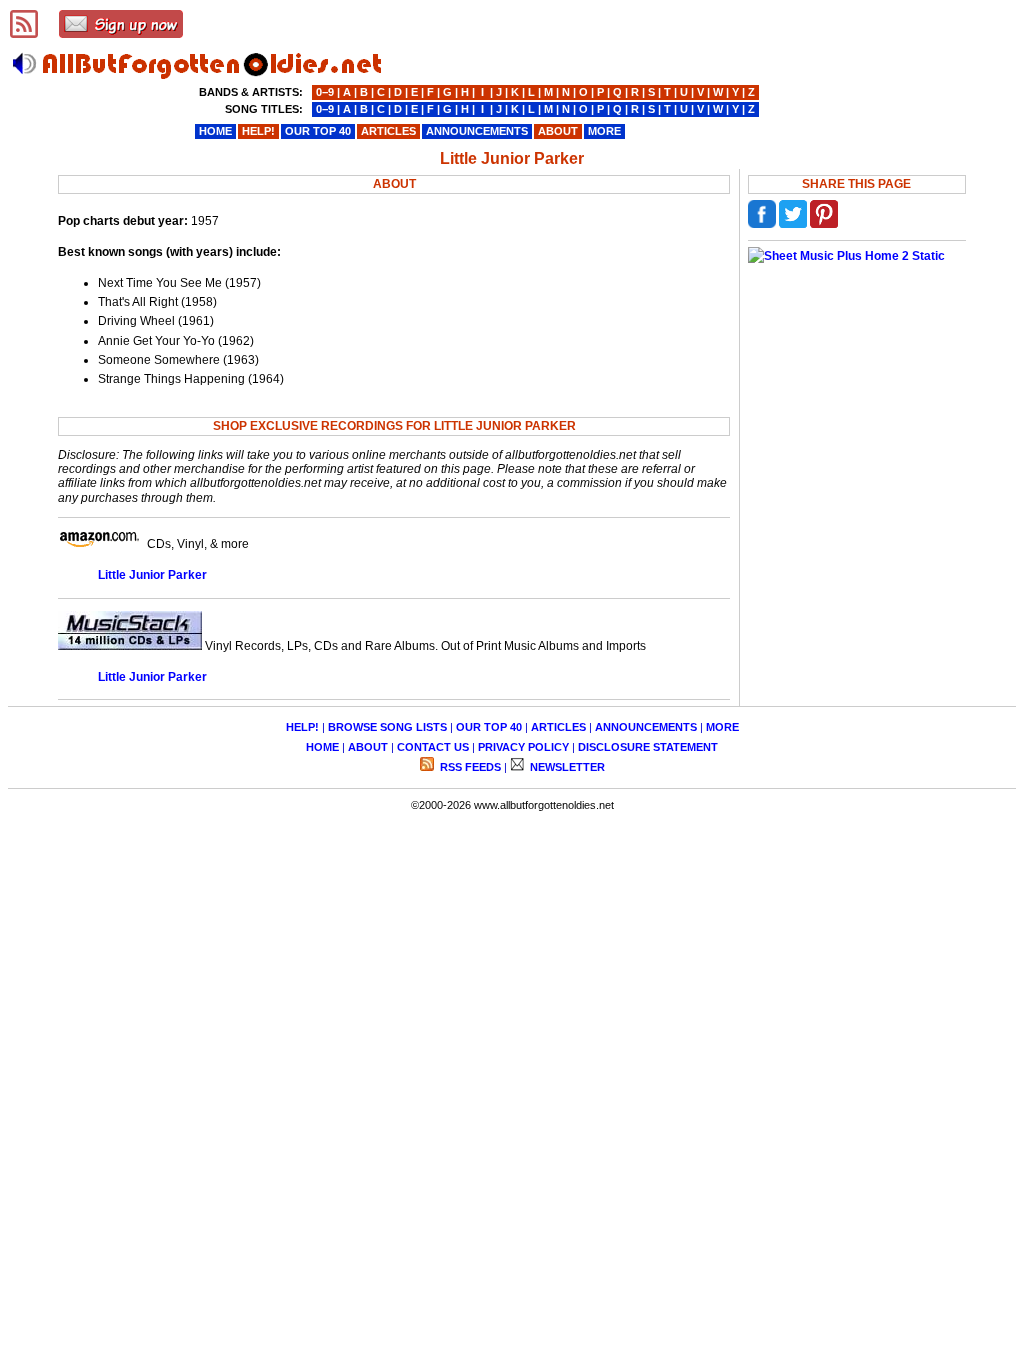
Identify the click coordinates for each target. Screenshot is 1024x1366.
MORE (722, 727)
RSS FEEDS (469, 767)
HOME (322, 747)
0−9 (325, 92)
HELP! (302, 727)
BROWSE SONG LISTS (387, 727)
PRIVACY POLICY (523, 747)
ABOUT (368, 747)
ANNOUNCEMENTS (646, 727)
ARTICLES (558, 727)
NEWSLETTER (566, 767)
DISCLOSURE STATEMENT (648, 747)
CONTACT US (433, 747)
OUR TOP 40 (489, 727)
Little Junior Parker (152, 575)
